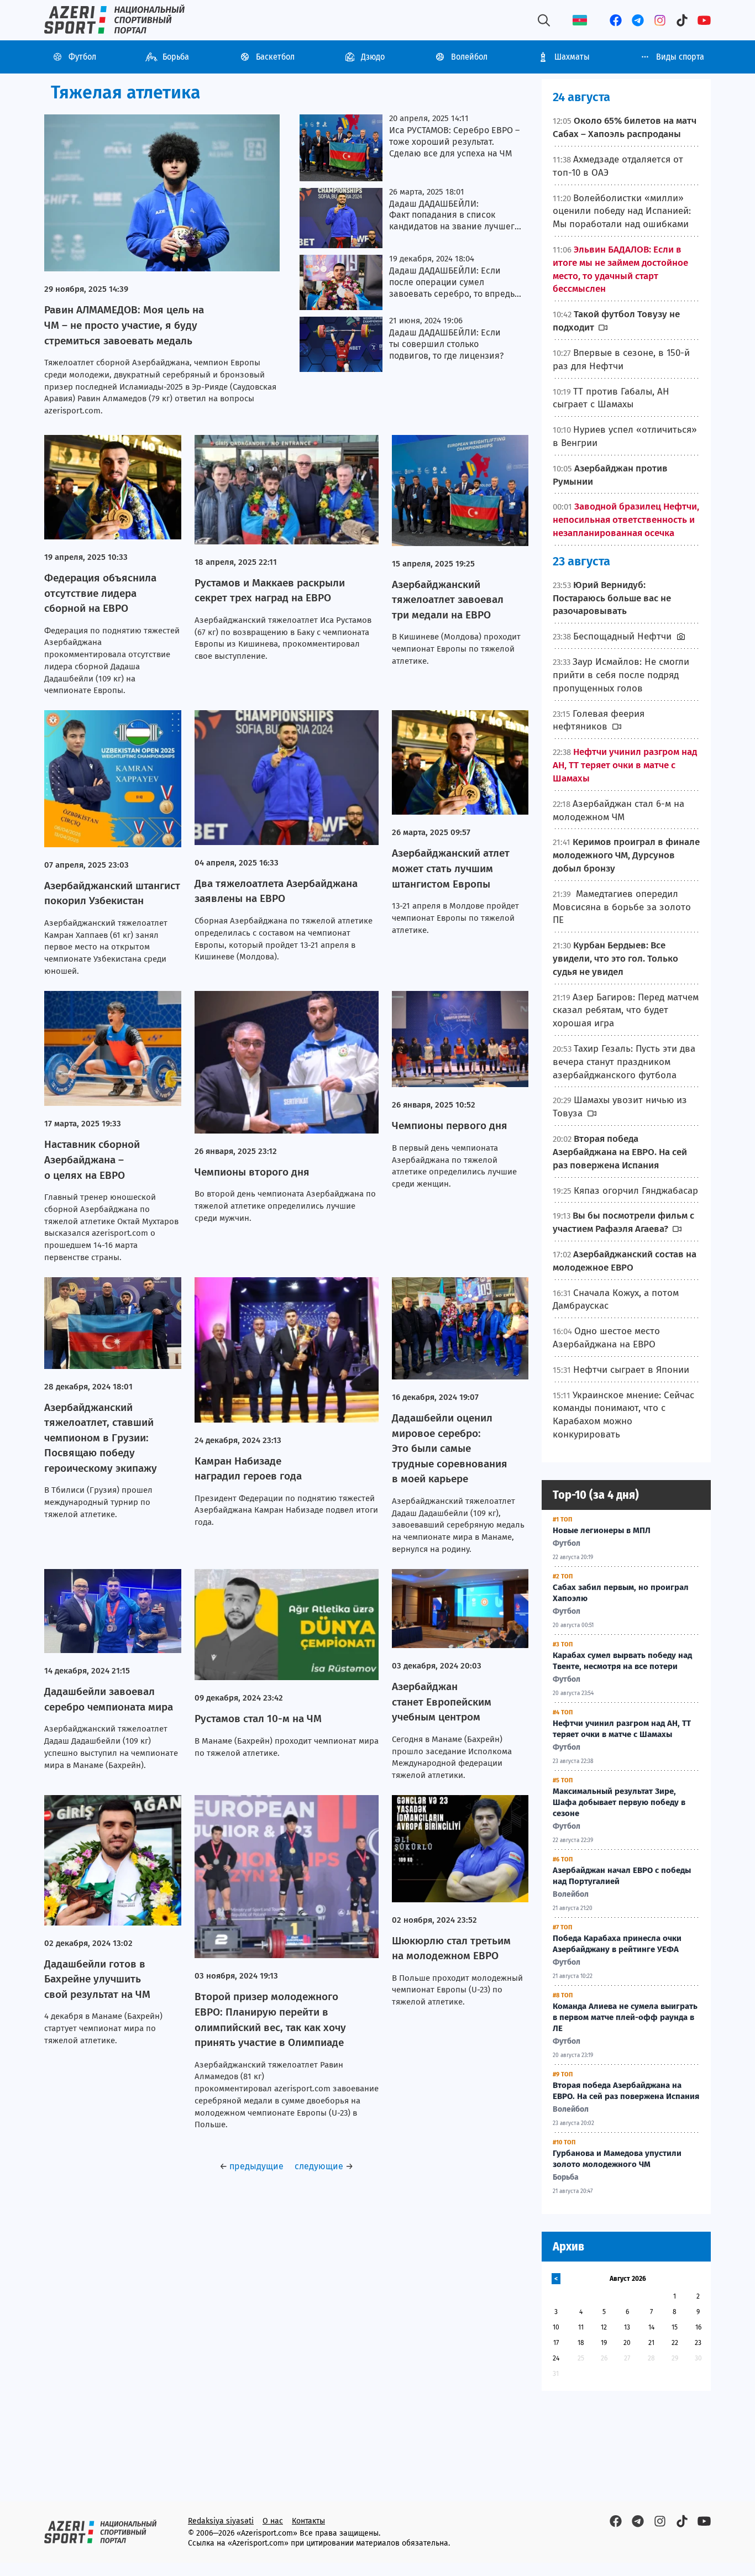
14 (651, 2327)
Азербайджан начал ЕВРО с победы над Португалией (622, 1876)
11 (581, 2327)
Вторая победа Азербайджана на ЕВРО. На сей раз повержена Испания (626, 2091)
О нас (273, 2521)
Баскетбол (275, 57)
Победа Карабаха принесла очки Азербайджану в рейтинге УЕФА (617, 1944)
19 (604, 2343)
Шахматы (572, 57)
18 (581, 2343)
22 (675, 2343)
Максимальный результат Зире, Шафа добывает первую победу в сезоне (619, 1802)
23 (698, 2343)
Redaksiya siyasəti (221, 2521)
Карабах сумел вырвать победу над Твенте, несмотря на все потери (622, 1661)
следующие (319, 2166)
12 (604, 2327)
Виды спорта (680, 57)
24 (556, 2358)
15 (675, 2327)
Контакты (308, 2521)
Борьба (176, 57)
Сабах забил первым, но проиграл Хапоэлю (621, 1593)
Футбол (82, 57)
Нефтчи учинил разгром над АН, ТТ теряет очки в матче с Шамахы (622, 1729)
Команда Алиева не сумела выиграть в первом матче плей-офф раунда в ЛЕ (625, 2017)
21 (651, 2343)
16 (698, 2327)
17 (556, 2343)
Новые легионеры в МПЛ (602, 1530)
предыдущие (256, 2166)
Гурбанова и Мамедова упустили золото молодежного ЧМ (617, 2159)
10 (556, 2327)
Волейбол (469, 57)
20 (627, 2343)
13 (627, 2327)
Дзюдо (373, 57)
